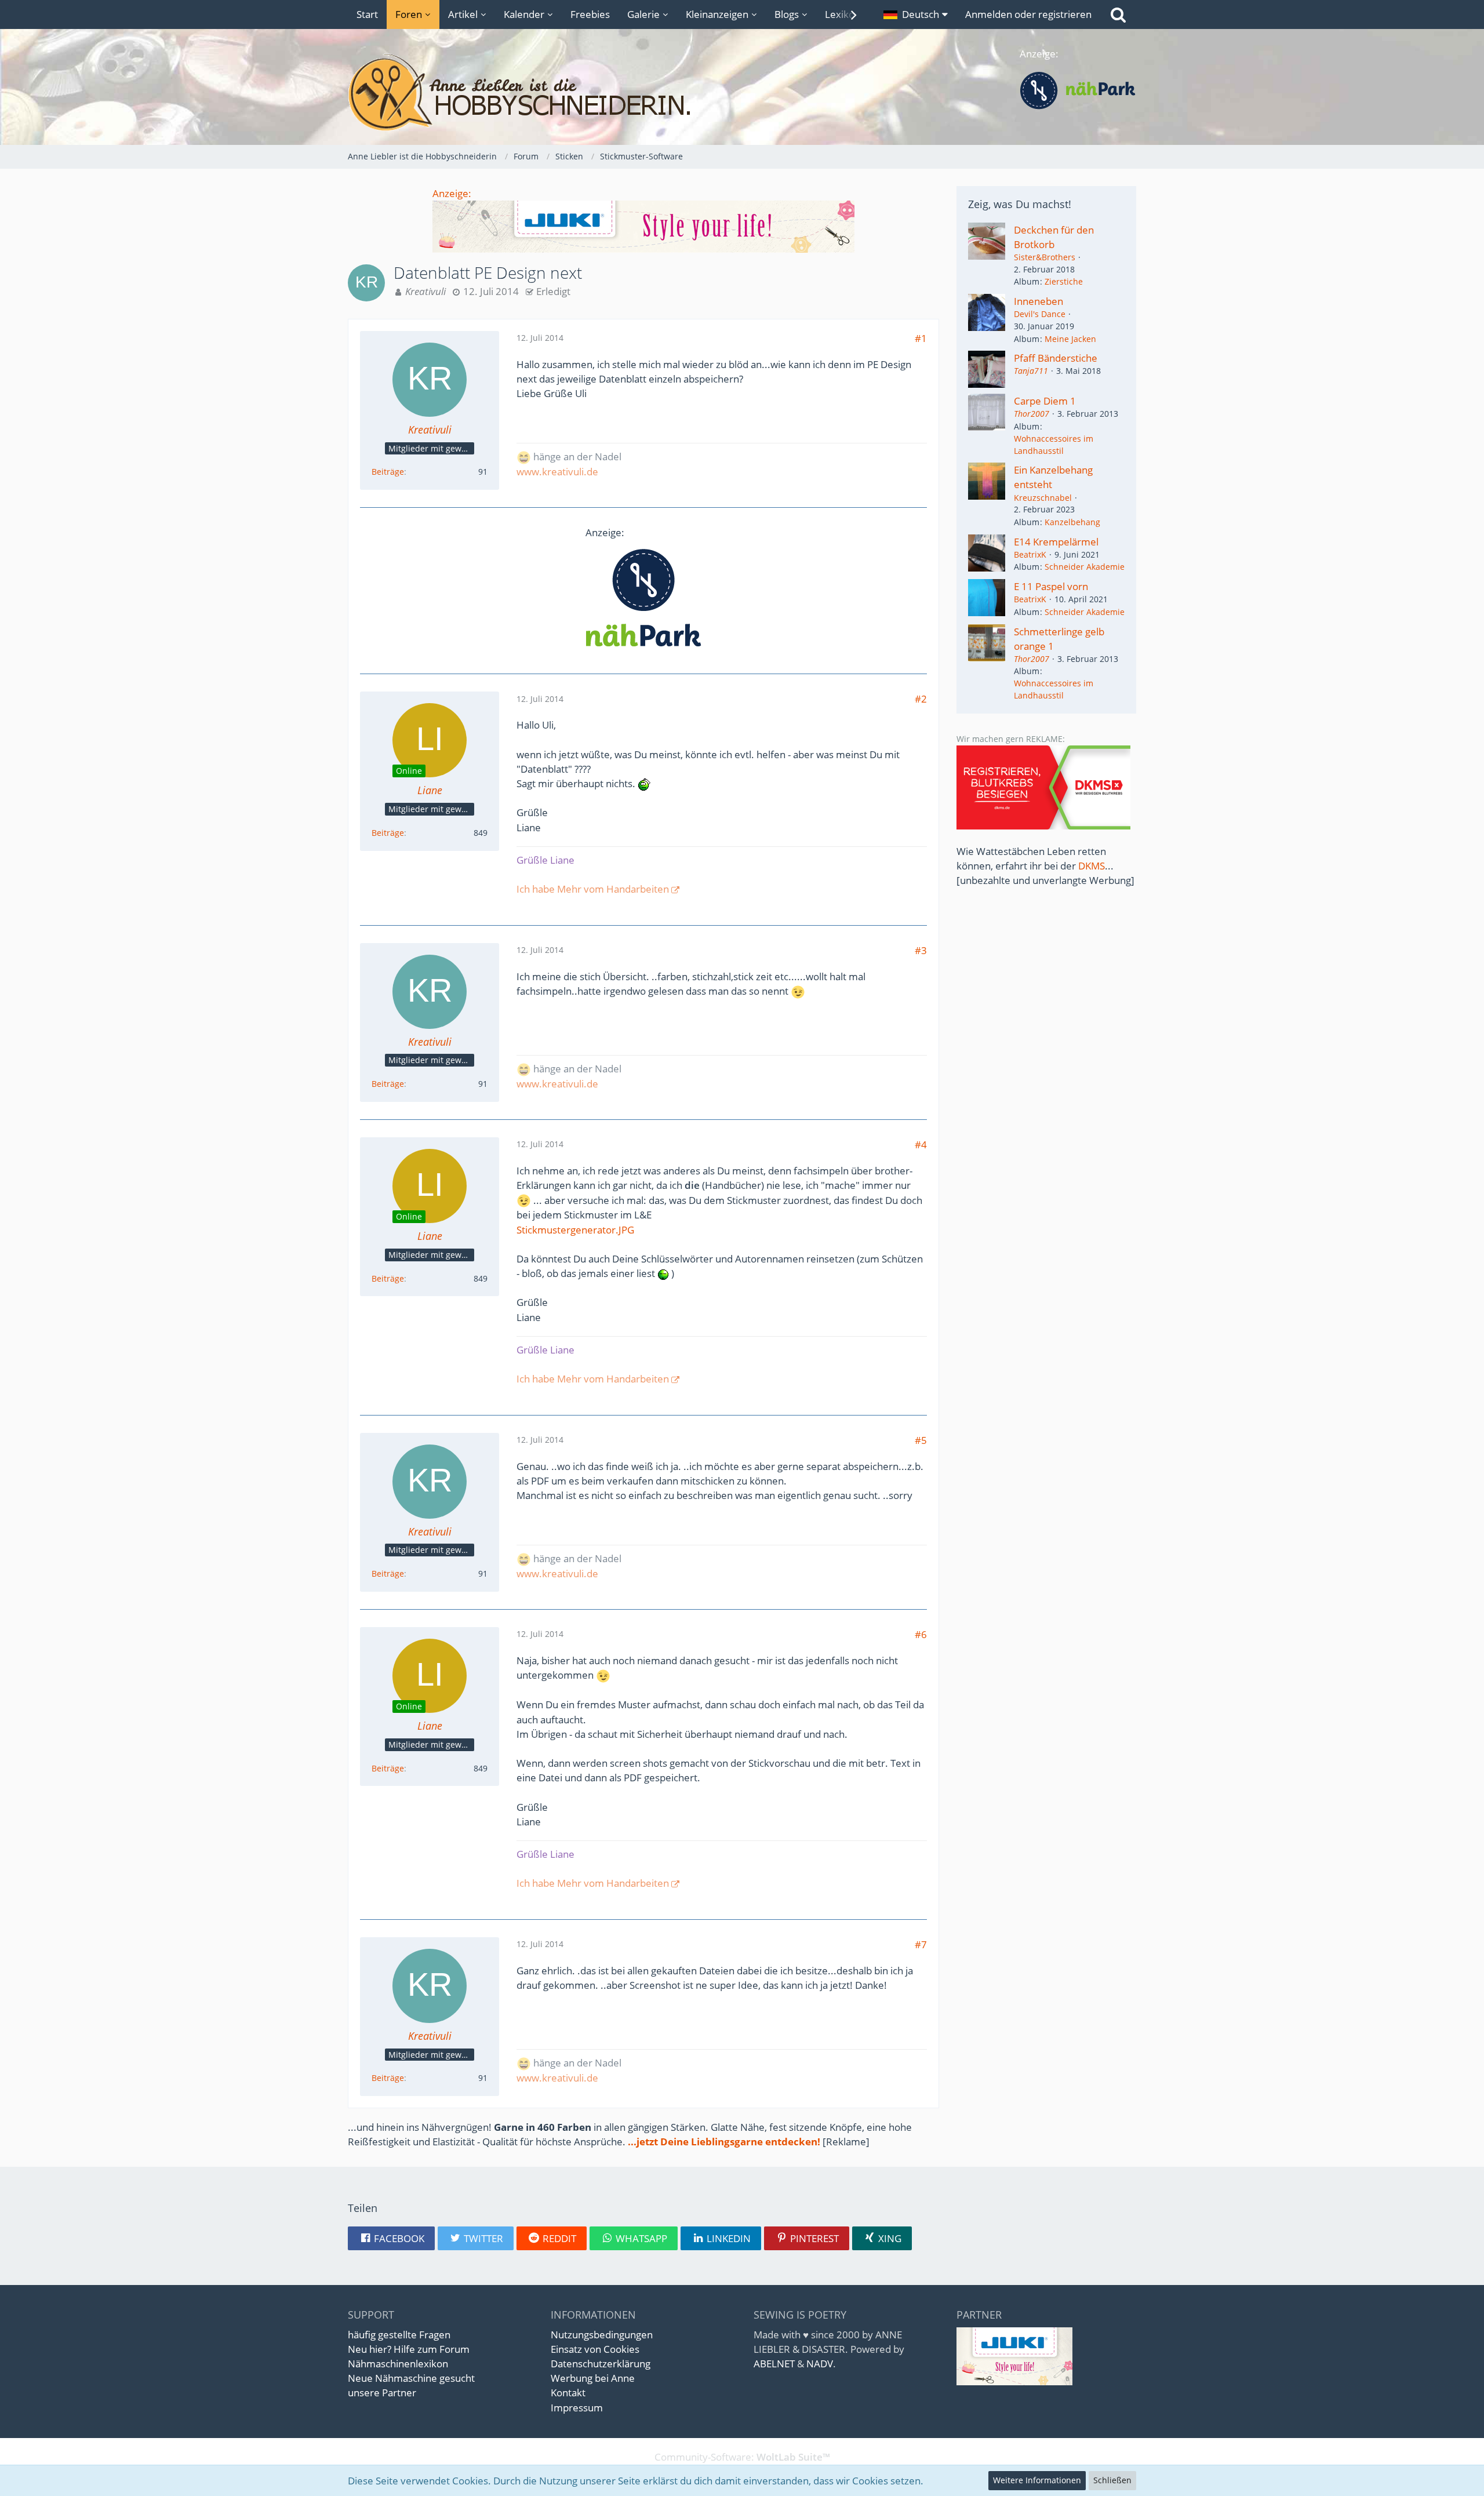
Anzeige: (452, 193)
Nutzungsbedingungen (602, 2335)
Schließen (1112, 2480)
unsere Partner (382, 2393)
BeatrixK (1030, 554)
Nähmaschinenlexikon (398, 2364)
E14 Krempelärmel (1056, 542)
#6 (921, 1634)
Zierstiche (1064, 281)
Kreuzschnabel (1043, 498)
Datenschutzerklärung (601, 2364)
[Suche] (1118, 14)
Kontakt (568, 2393)
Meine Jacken (1070, 339)
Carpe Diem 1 (1045, 401)
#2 (921, 699)
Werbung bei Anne (593, 2378)
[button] (916, 14)
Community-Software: (742, 2457)
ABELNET (774, 2364)
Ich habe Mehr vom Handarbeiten (593, 889)
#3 (921, 950)
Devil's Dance (1040, 314)
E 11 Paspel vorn (1051, 586)
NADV (820, 2364)
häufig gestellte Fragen (399, 2335)
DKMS (1092, 866)
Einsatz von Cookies (595, 2349)
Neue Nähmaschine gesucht (411, 2378)
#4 (921, 1145)
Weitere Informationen (1037, 2480)
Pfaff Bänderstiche (1056, 358)
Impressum (577, 2408)
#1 (921, 338)
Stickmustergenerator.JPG (575, 1230)
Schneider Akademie (1085, 567)
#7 (921, 1944)
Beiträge (388, 472)
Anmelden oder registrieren (1028, 14)
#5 (921, 1440)
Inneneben (1039, 301)
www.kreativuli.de (557, 472)
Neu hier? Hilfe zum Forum (409, 2349)
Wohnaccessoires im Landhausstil (1054, 445)
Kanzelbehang (1072, 522)
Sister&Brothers (1045, 257)
